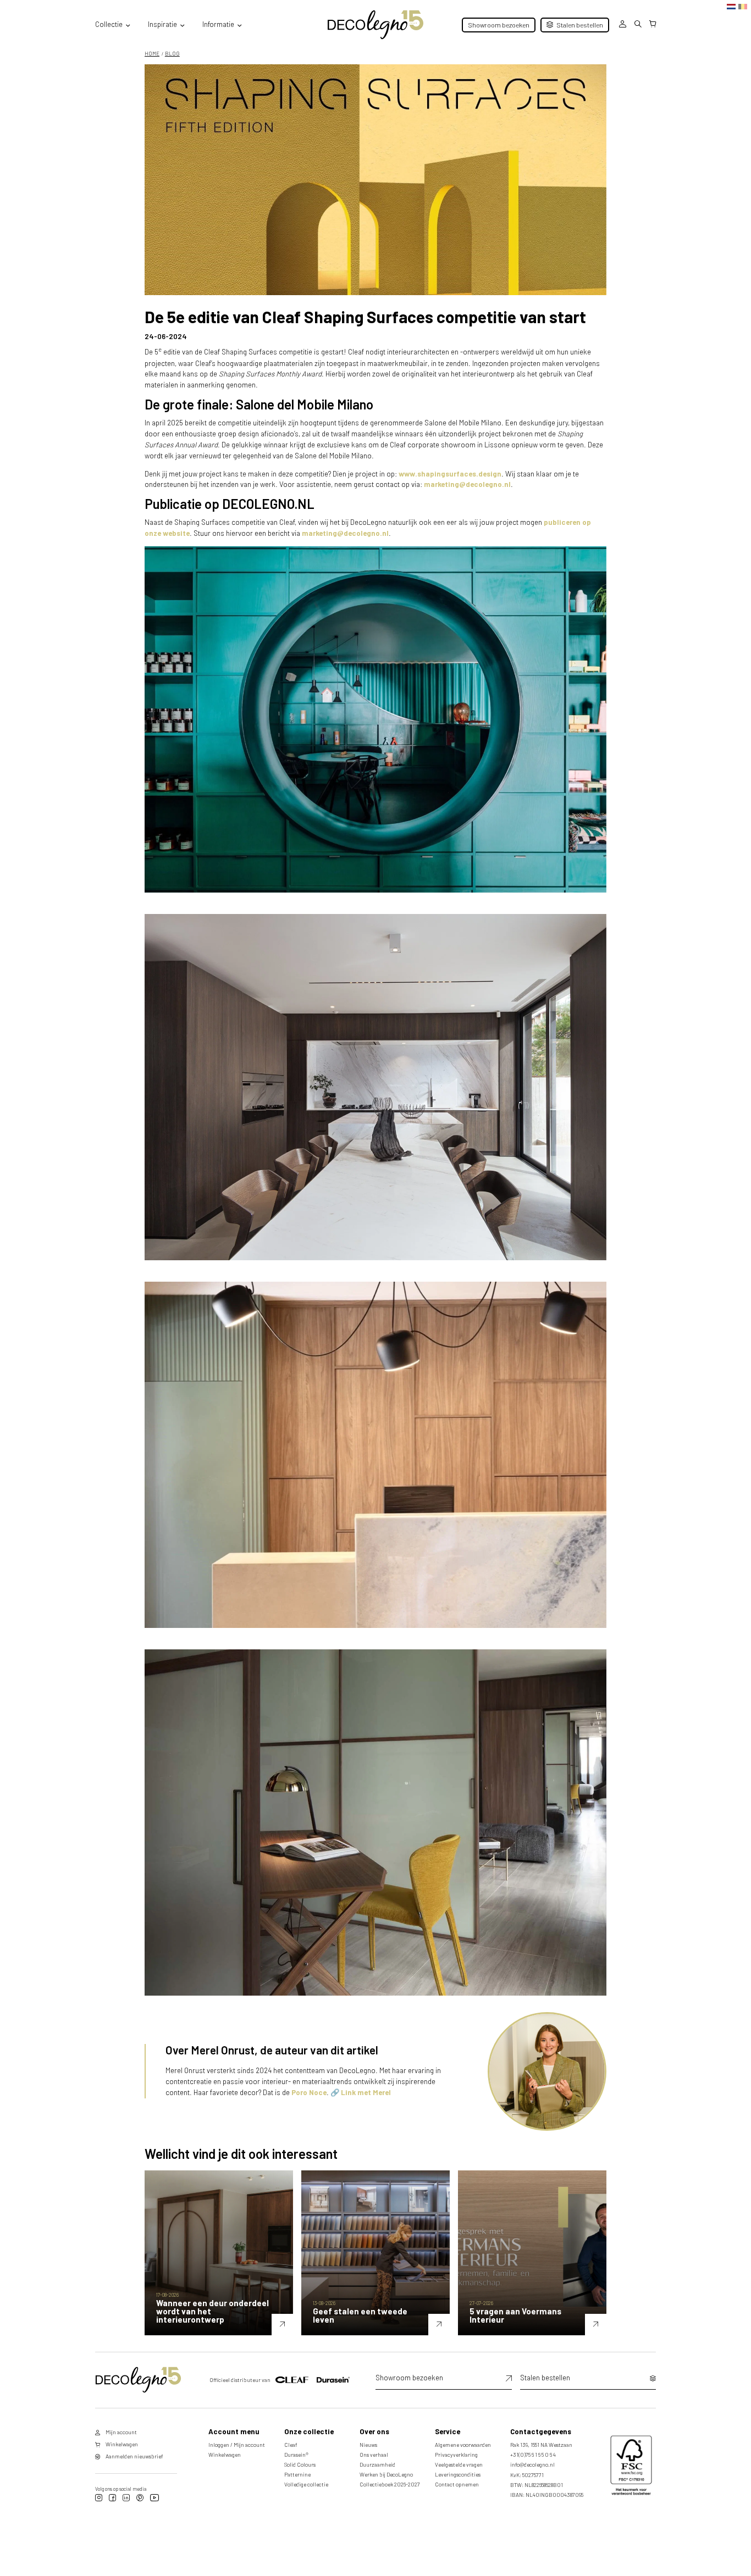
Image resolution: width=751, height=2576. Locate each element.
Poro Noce (309, 2092)
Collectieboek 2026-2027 (390, 2484)
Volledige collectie (306, 2484)
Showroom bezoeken (499, 25)
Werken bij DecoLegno (386, 2474)
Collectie (109, 24)
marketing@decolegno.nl (467, 484)
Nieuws (368, 2445)
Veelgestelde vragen (459, 2464)
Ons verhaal (374, 2455)
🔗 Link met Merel (361, 2092)
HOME (152, 53)
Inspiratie (162, 24)
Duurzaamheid (377, 2464)
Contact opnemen (457, 2484)
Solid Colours (300, 2464)
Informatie (218, 24)
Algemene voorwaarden (463, 2445)
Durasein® (296, 2455)
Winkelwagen (225, 2455)
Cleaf (291, 2445)
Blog (172, 53)
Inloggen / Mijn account (237, 2445)
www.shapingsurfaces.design (450, 474)
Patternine (297, 2474)
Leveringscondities (458, 2474)
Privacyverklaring (456, 2455)
